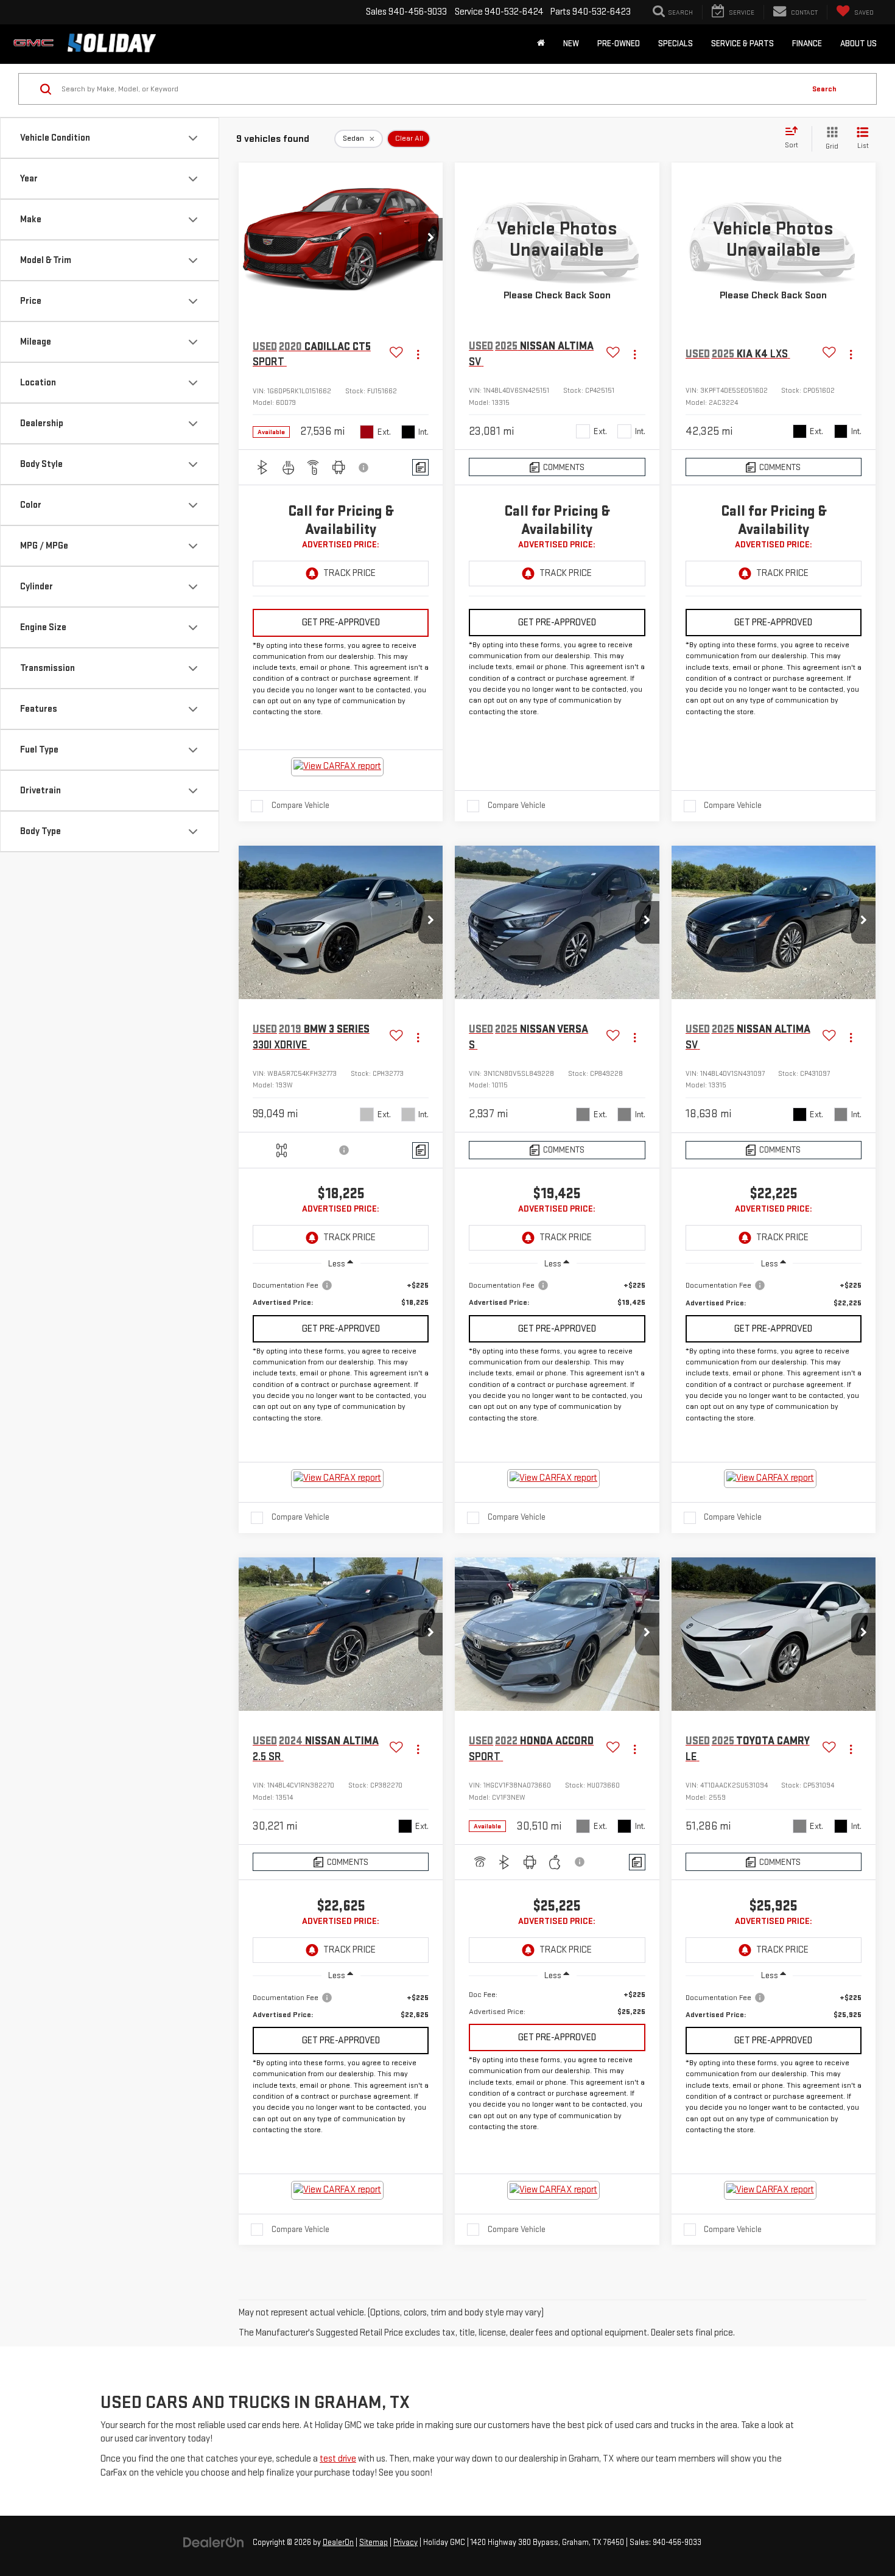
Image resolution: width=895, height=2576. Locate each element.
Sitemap (374, 2543)
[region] (341, 1294)
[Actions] (418, 355)
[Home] (541, 44)
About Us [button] (858, 44)
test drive (338, 2459)
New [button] (571, 44)
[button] (430, 239)
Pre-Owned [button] (619, 44)
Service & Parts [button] (742, 44)
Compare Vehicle (300, 805)
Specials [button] (676, 44)
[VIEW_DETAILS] (557, 239)
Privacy (405, 2543)
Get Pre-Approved (341, 623)
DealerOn (338, 2543)
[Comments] (420, 467)
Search (824, 89)
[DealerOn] (214, 2542)
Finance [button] (807, 44)
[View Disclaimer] (364, 468)
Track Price (349, 573)
